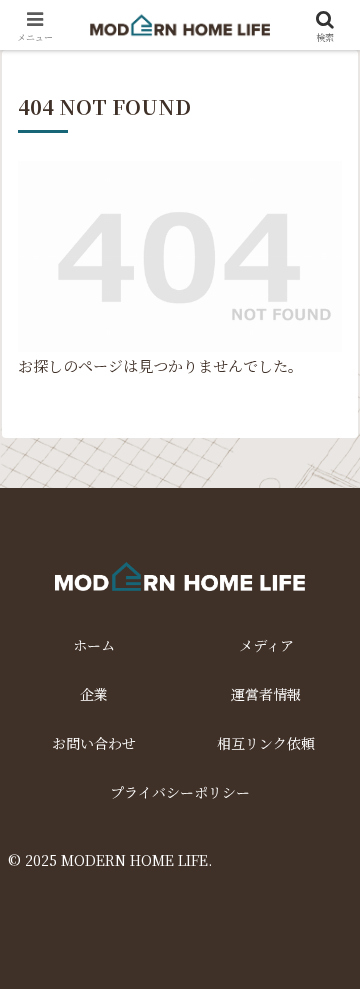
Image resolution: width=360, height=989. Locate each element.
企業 (94, 694)
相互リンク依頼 (266, 743)
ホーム (94, 645)
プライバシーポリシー (180, 792)
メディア (266, 645)
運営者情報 (266, 694)
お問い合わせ (94, 743)
